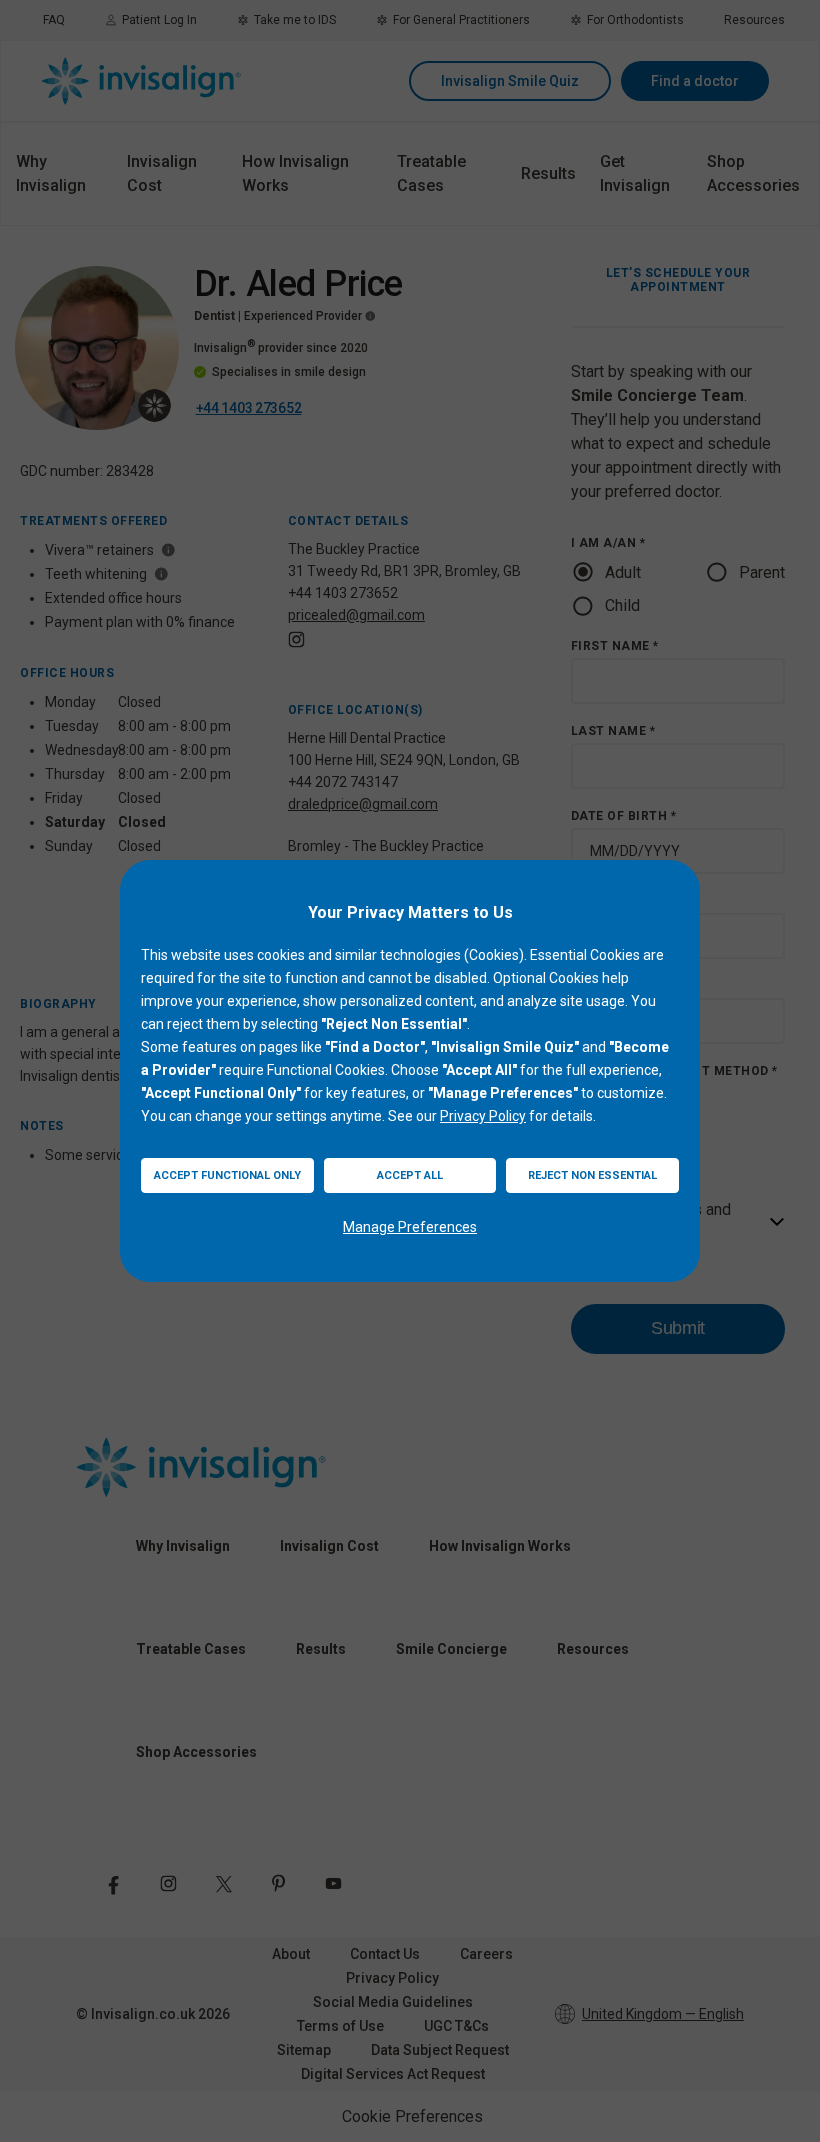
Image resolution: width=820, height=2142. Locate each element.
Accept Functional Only (227, 1175)
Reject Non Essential (592, 1175)
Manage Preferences (410, 1227)
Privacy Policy (483, 1116)
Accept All (410, 1175)
